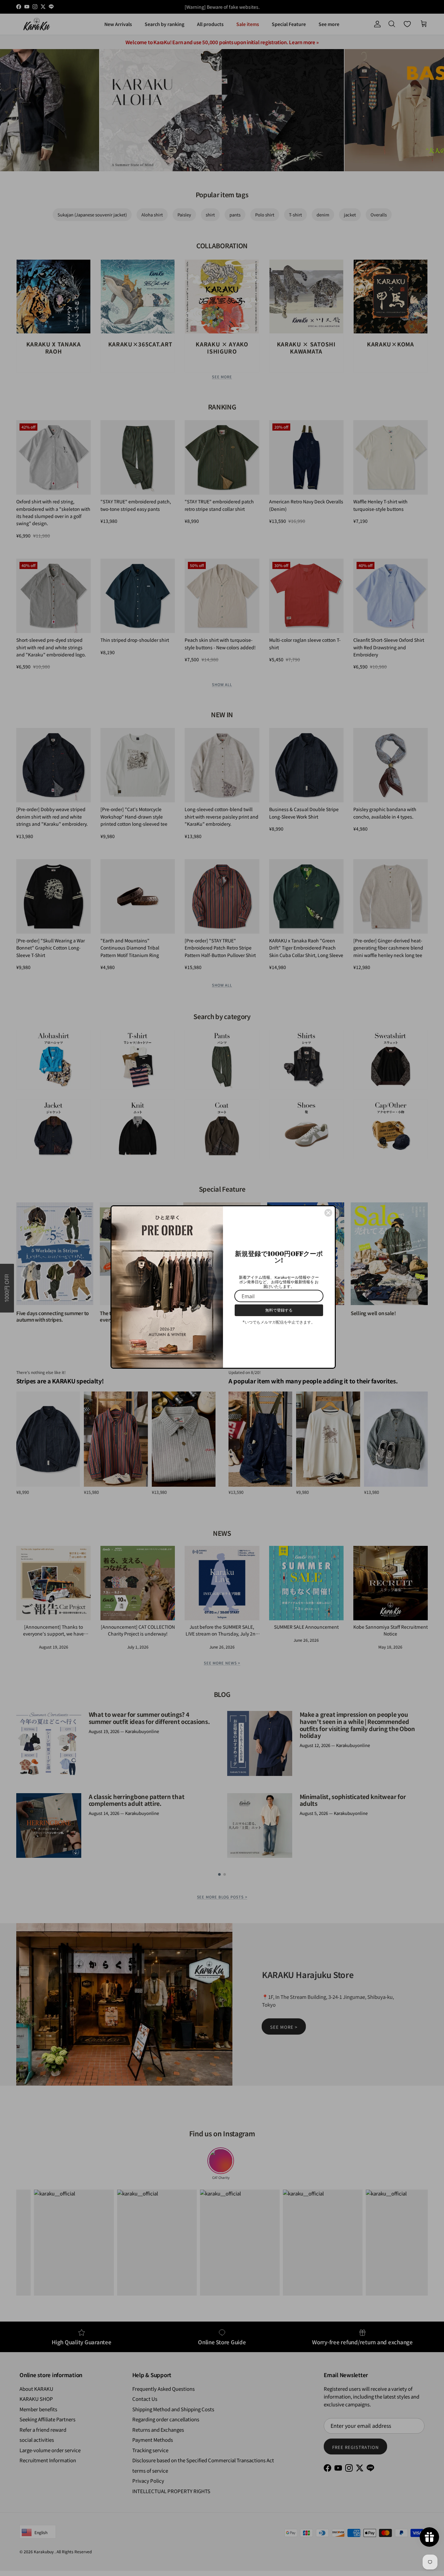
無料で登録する (279, 1310)
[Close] (328, 1213)
